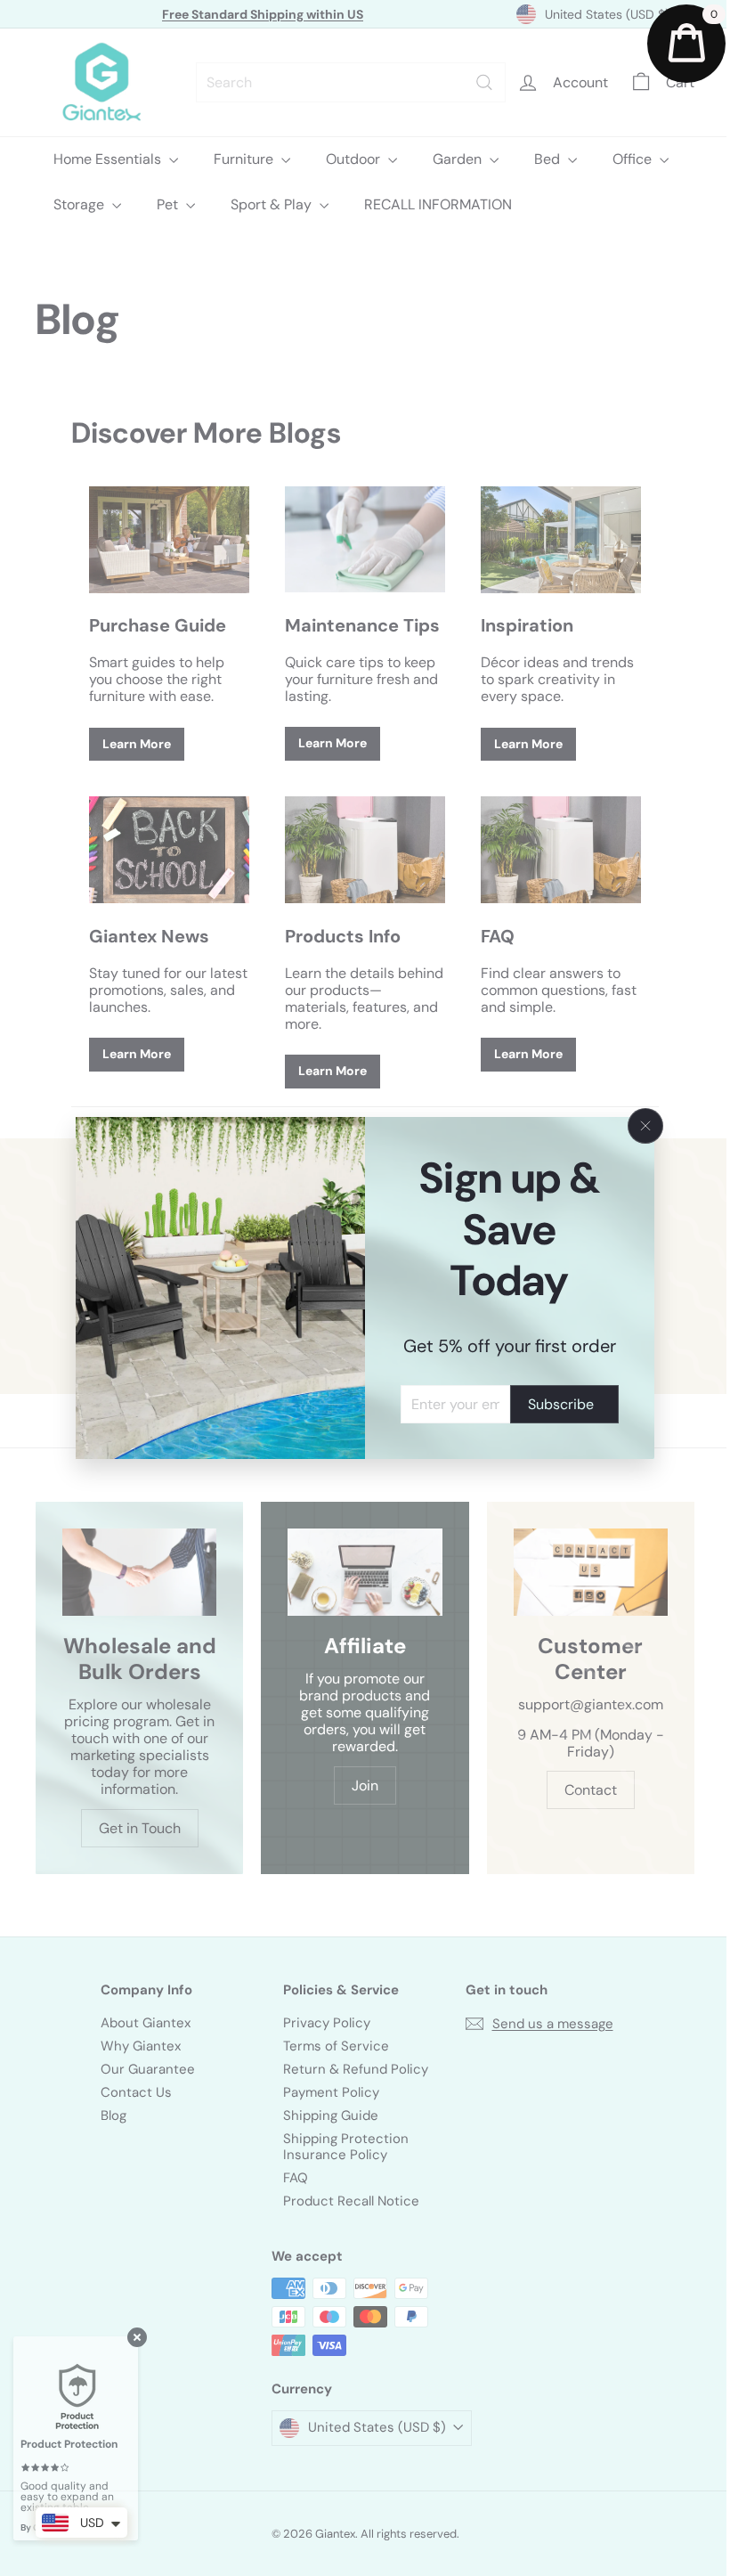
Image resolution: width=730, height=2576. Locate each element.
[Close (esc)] (639, 1126)
